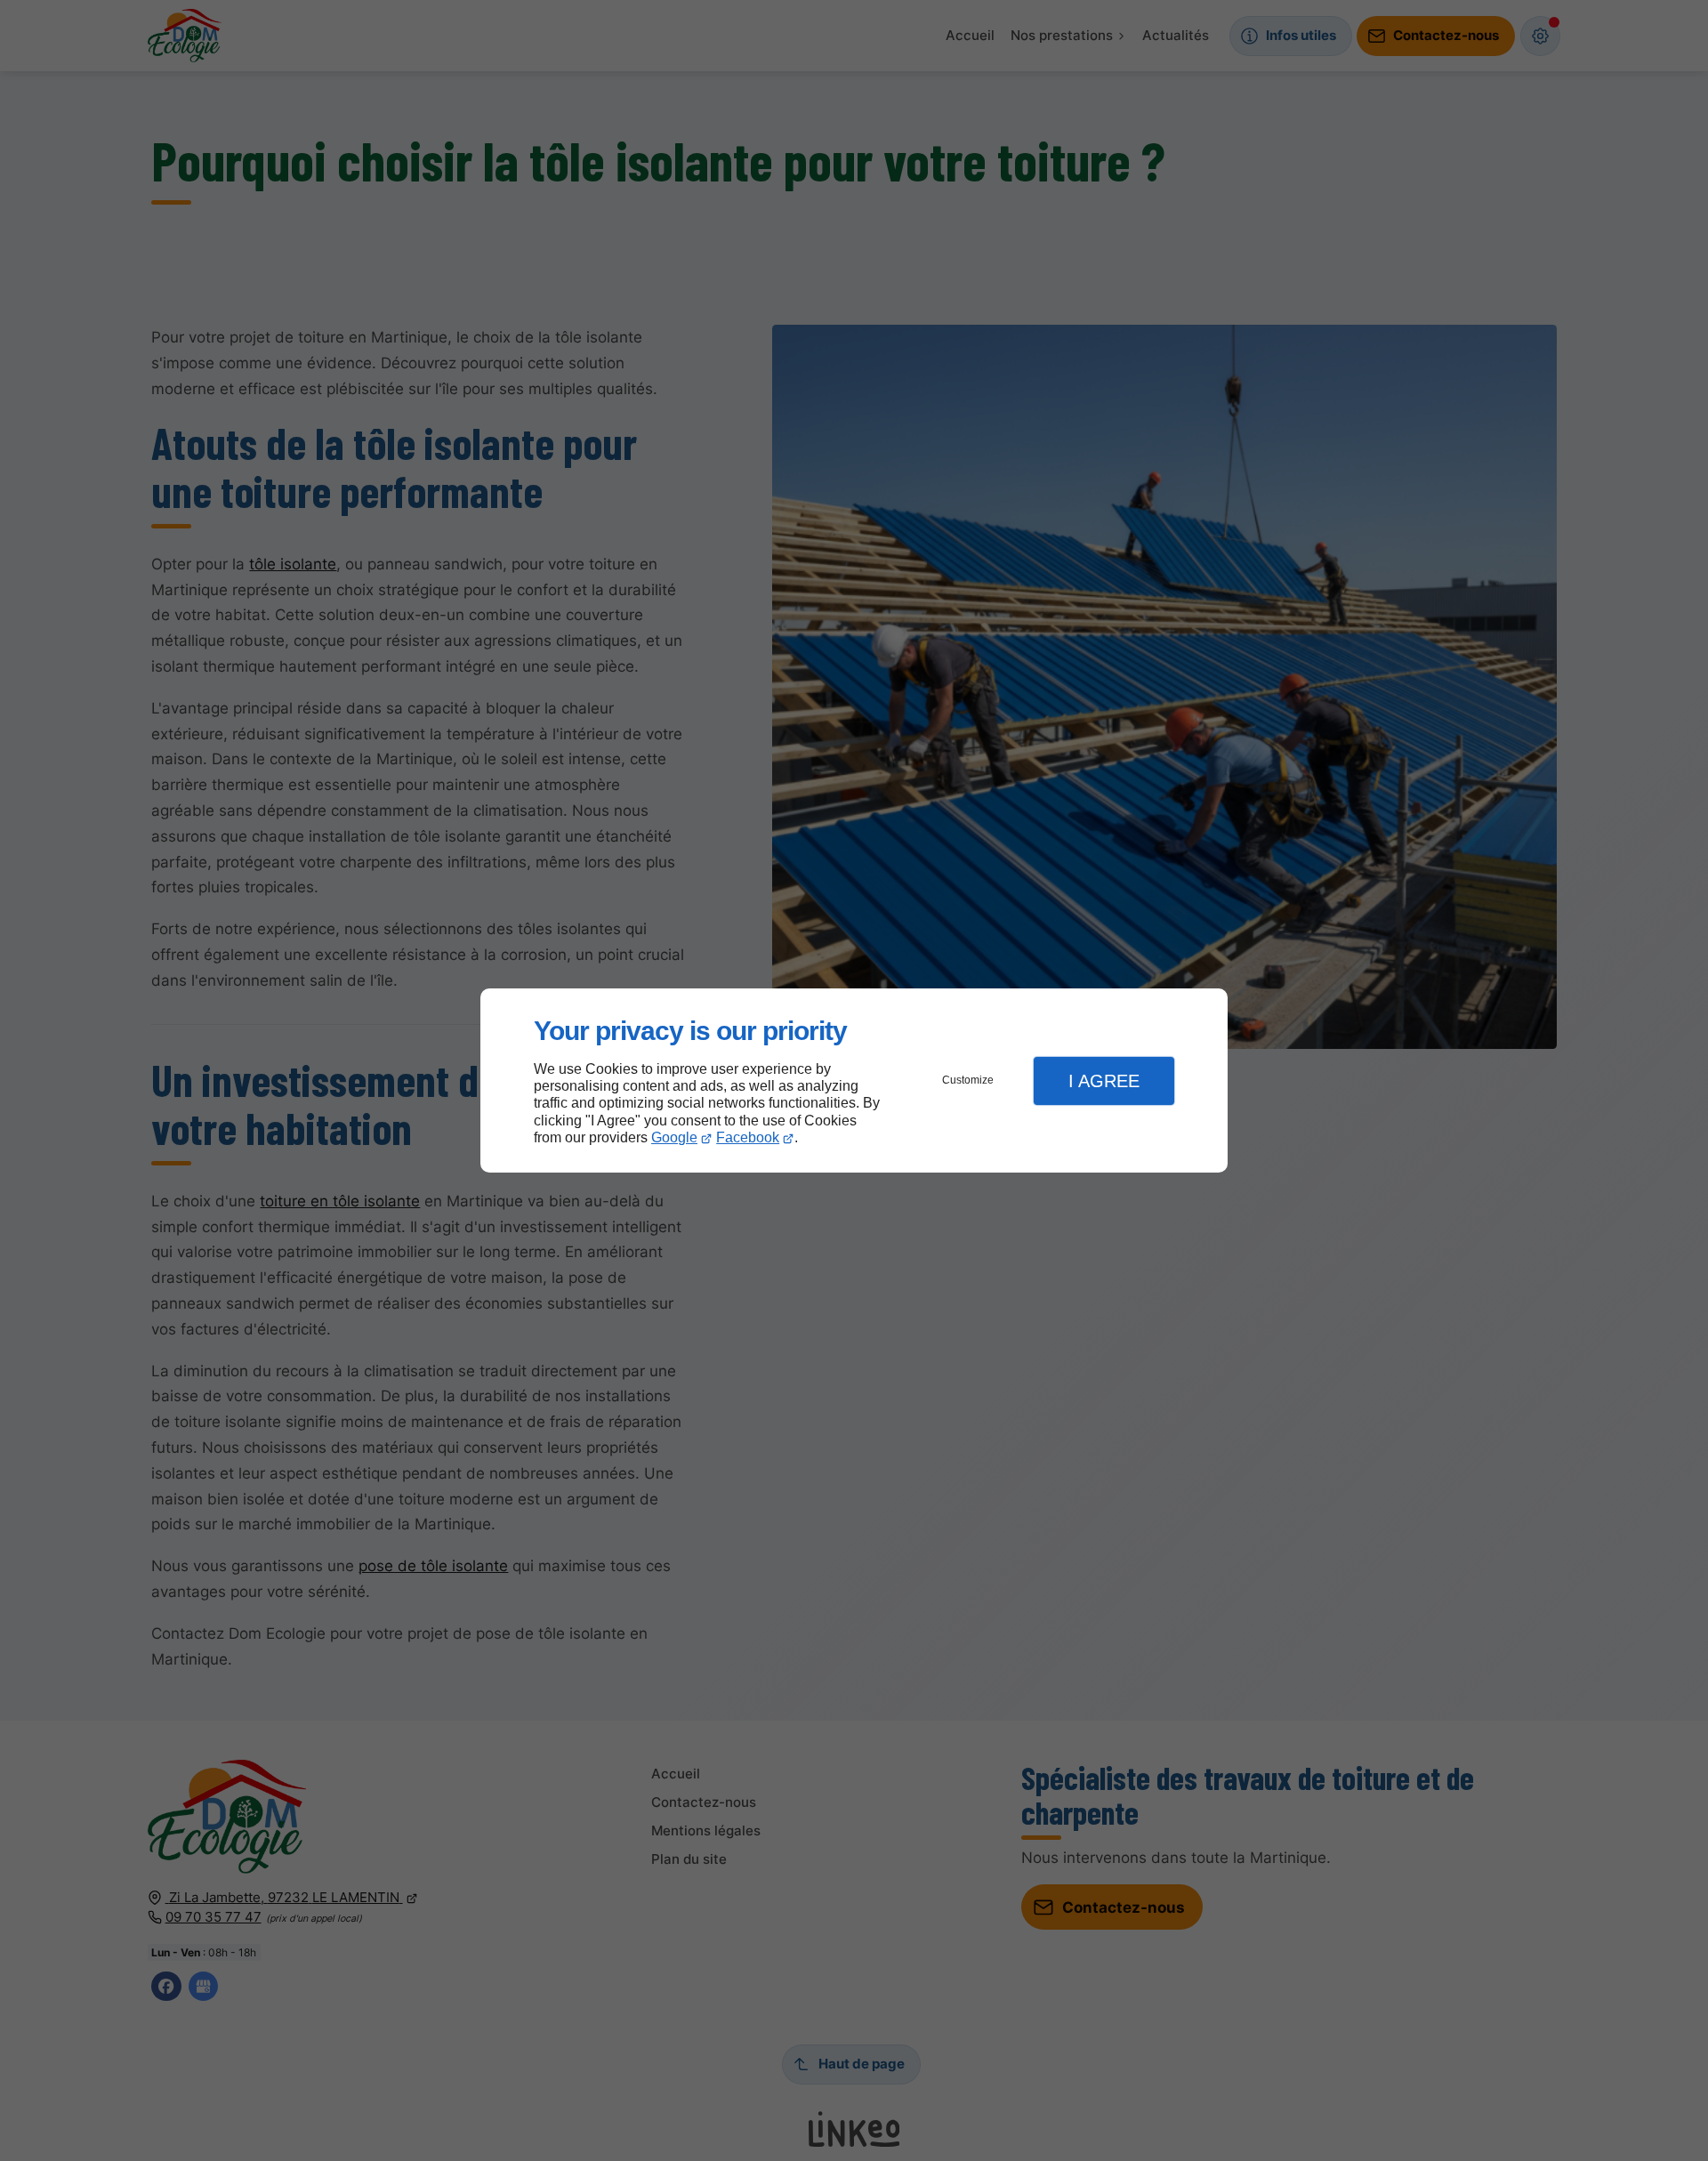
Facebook (748, 1137)
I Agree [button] (1104, 1081)
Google (674, 1137)
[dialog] (854, 1080)
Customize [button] (968, 1080)
